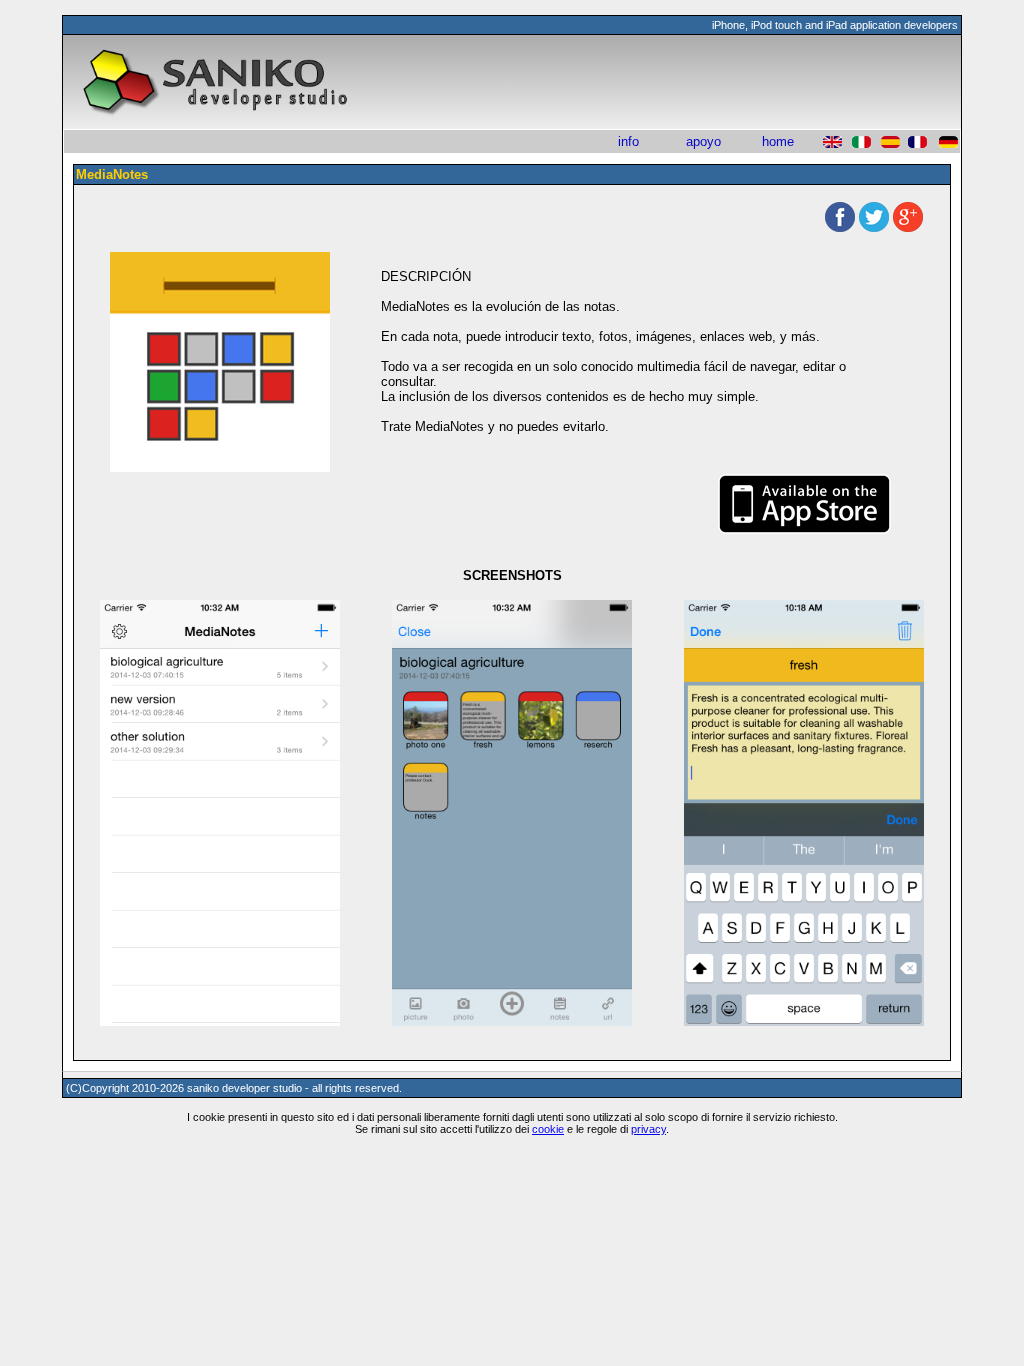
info (628, 141)
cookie (548, 1129)
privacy (648, 1129)
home (778, 141)
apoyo (703, 141)
